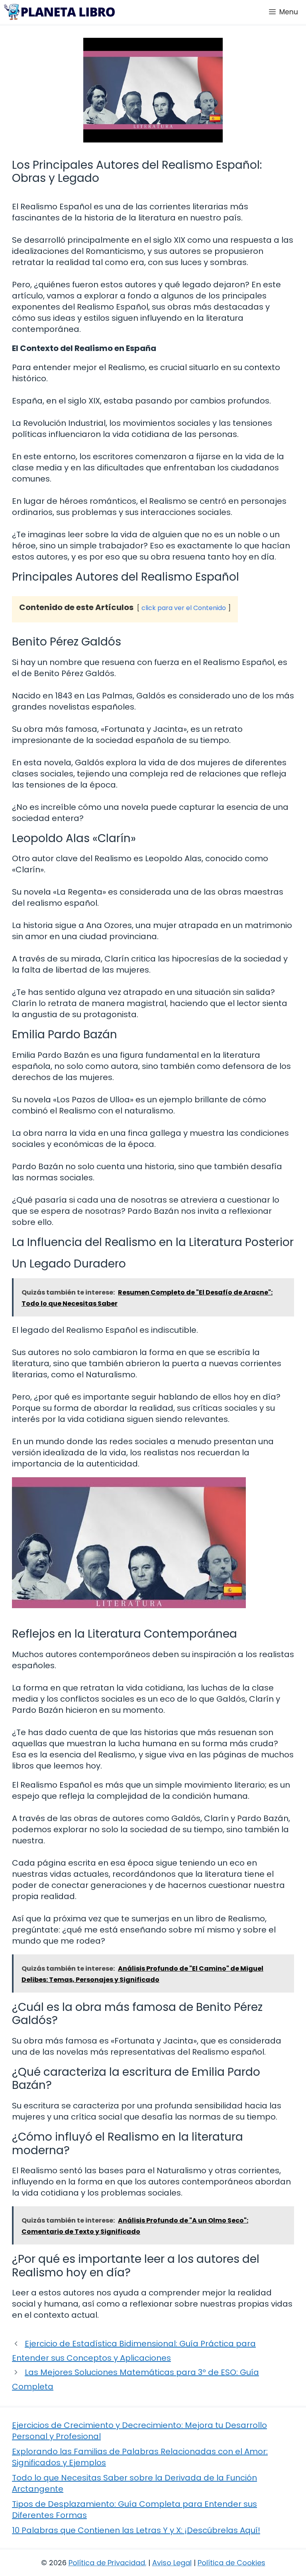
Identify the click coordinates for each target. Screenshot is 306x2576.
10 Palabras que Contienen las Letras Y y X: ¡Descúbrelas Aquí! (136, 2530)
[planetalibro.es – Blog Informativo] (59, 12)
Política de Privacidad (107, 2563)
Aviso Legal (172, 2563)
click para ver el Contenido (184, 608)
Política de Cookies (231, 2563)
